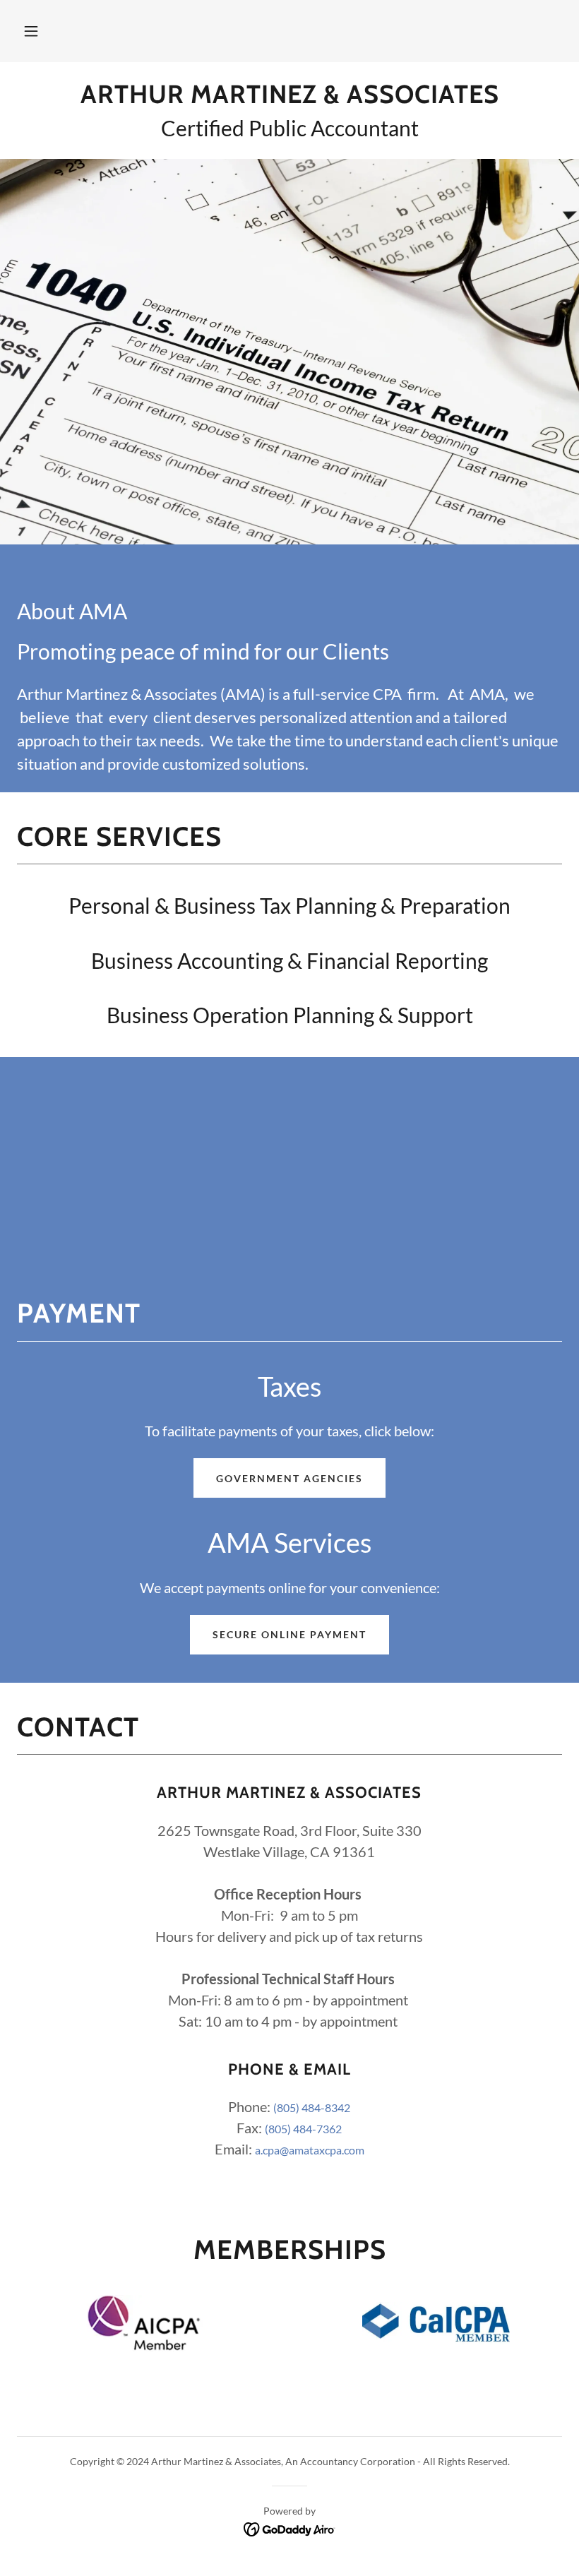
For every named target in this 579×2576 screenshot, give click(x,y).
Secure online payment (289, 1634)
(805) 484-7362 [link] (303, 2129)
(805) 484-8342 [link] (312, 2107)
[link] (289, 99)
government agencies (289, 1478)
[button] (31, 31)
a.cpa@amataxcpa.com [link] (310, 2150)
